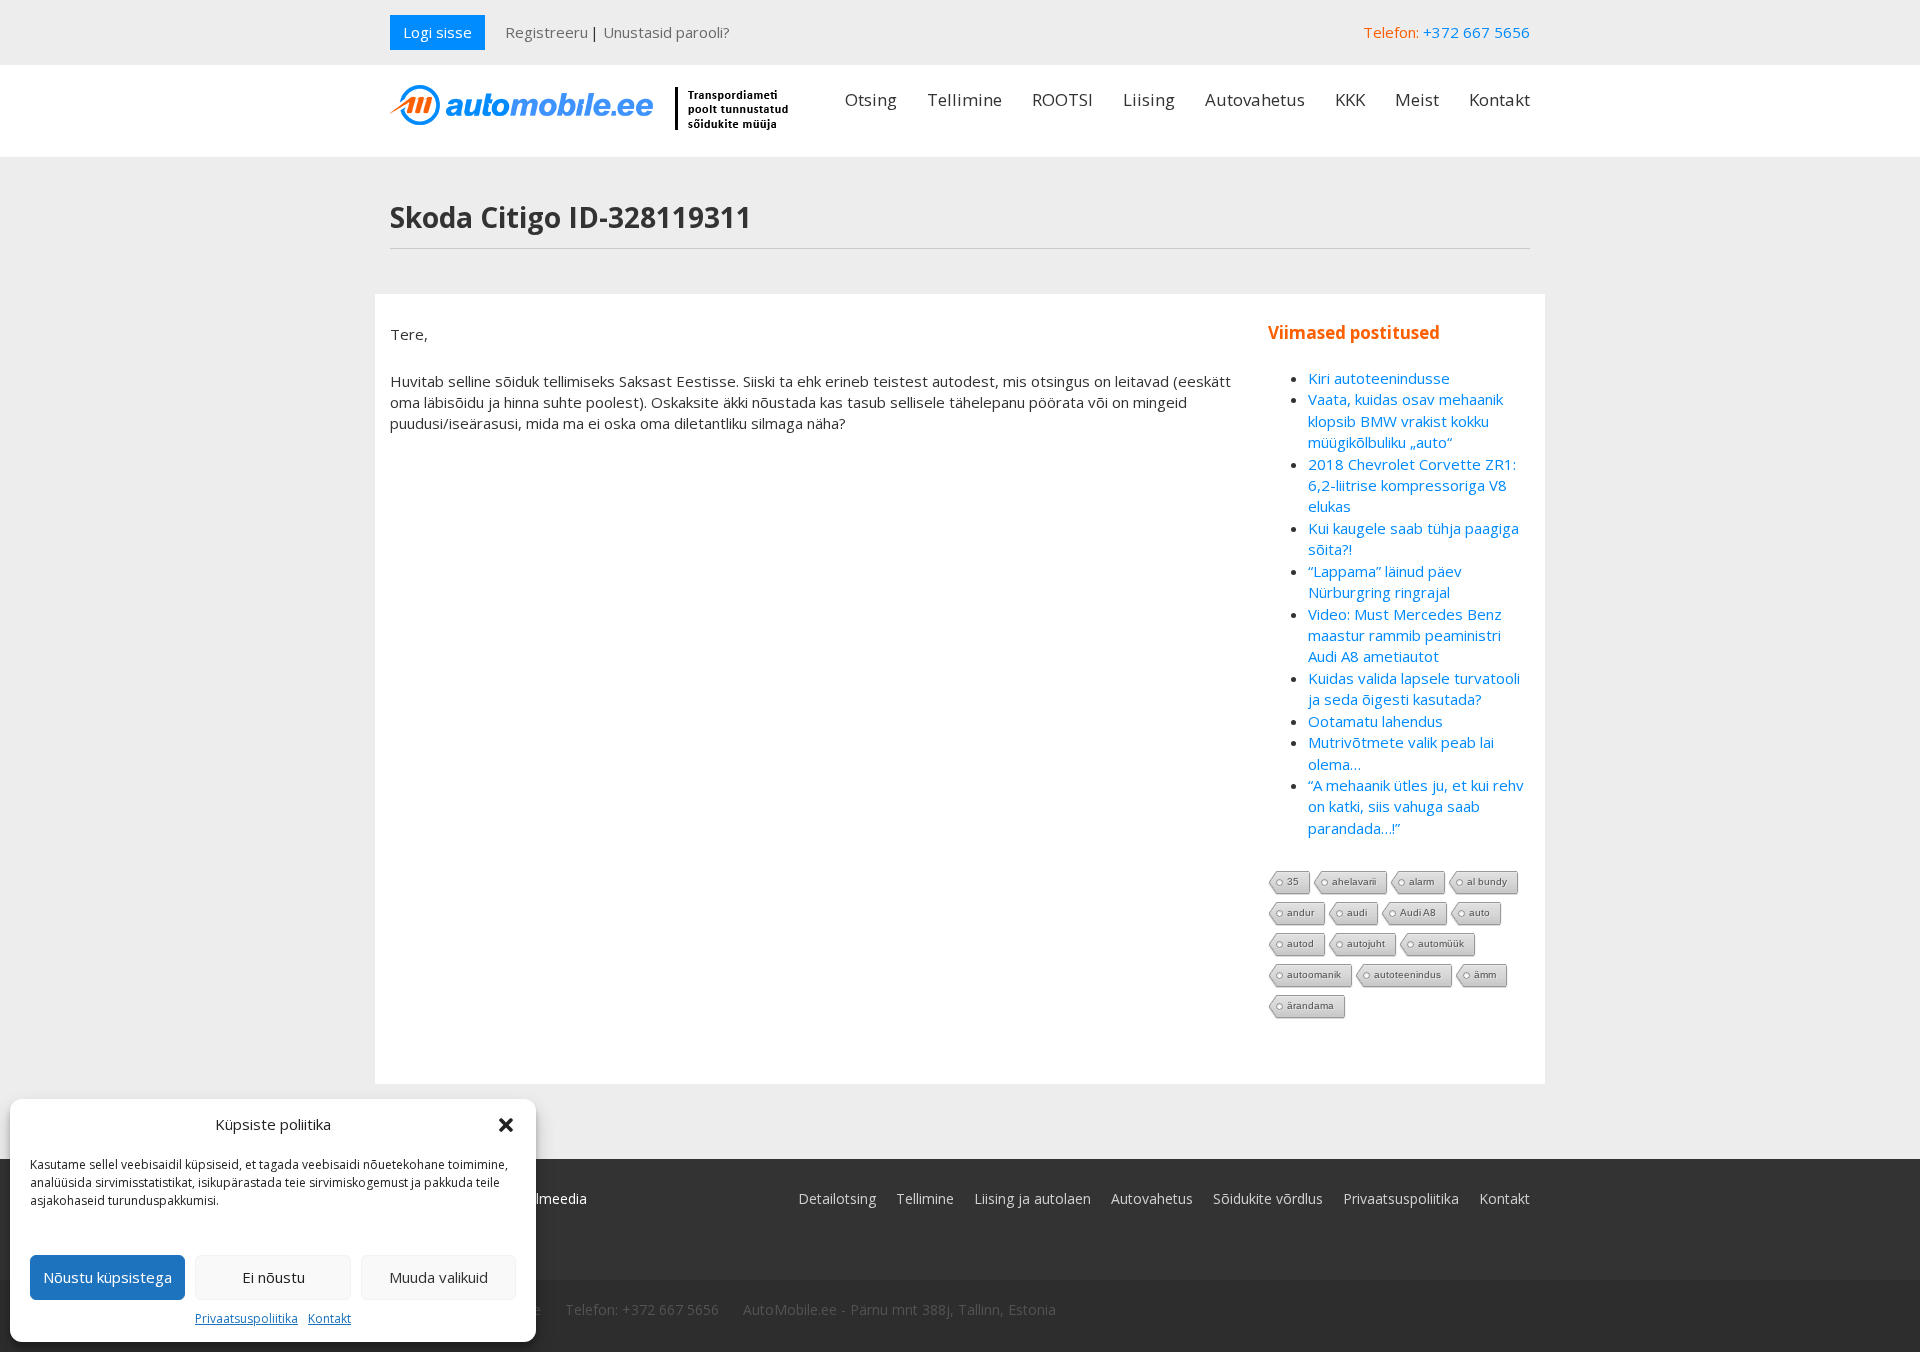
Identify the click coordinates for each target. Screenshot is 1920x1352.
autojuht (1366, 943)
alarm (1421, 881)
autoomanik (1314, 974)
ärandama (1310, 1005)
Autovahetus (1255, 99)
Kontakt (329, 1318)
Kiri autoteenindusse (1379, 378)
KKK (1350, 99)
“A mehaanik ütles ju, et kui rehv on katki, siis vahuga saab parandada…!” (1416, 806)
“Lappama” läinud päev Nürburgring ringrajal (1385, 581)
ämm (1485, 974)
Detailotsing (837, 1198)
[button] (506, 1125)
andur (1300, 912)
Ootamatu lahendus (1375, 721)
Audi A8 (1418, 912)
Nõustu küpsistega (107, 1277)
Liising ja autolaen (1032, 1198)
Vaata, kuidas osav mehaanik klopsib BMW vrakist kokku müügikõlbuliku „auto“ (1405, 420)
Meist (1417, 99)
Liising (1149, 99)
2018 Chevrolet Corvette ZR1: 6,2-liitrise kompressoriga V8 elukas (1412, 485)
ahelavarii (1354, 881)
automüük (1441, 943)
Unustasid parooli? (666, 32)
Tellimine (964, 99)
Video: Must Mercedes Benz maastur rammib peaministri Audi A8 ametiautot (1405, 635)
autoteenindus (1407, 974)
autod (1300, 943)
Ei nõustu (273, 1277)
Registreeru (546, 32)
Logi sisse (437, 32)
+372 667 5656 (1476, 32)
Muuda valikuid (438, 1277)
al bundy (1487, 881)
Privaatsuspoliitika (246, 1318)
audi (1357, 912)
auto (1479, 912)
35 (1293, 881)
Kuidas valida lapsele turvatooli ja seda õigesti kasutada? (1414, 688)
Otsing (871, 99)
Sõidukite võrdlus (1268, 1198)
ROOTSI (1062, 99)
